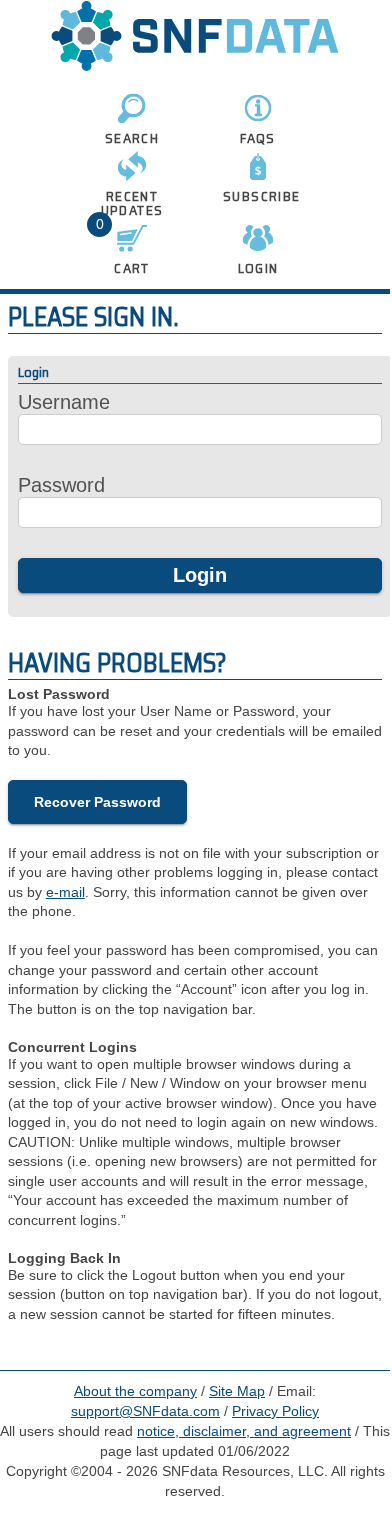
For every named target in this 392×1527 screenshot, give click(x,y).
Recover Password (97, 802)
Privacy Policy (275, 1411)
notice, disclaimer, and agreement (244, 1431)
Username (64, 402)
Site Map (237, 1391)
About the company (135, 1391)
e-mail (65, 892)
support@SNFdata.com (145, 1411)
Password (61, 485)
